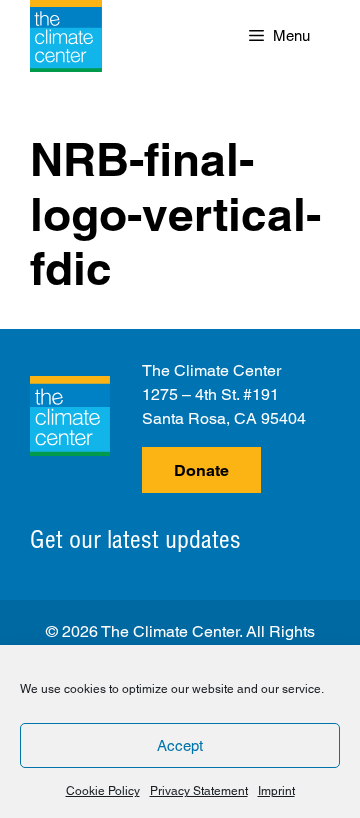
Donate (201, 470)
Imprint (276, 791)
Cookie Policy (103, 791)
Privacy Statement (199, 791)
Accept (180, 745)
